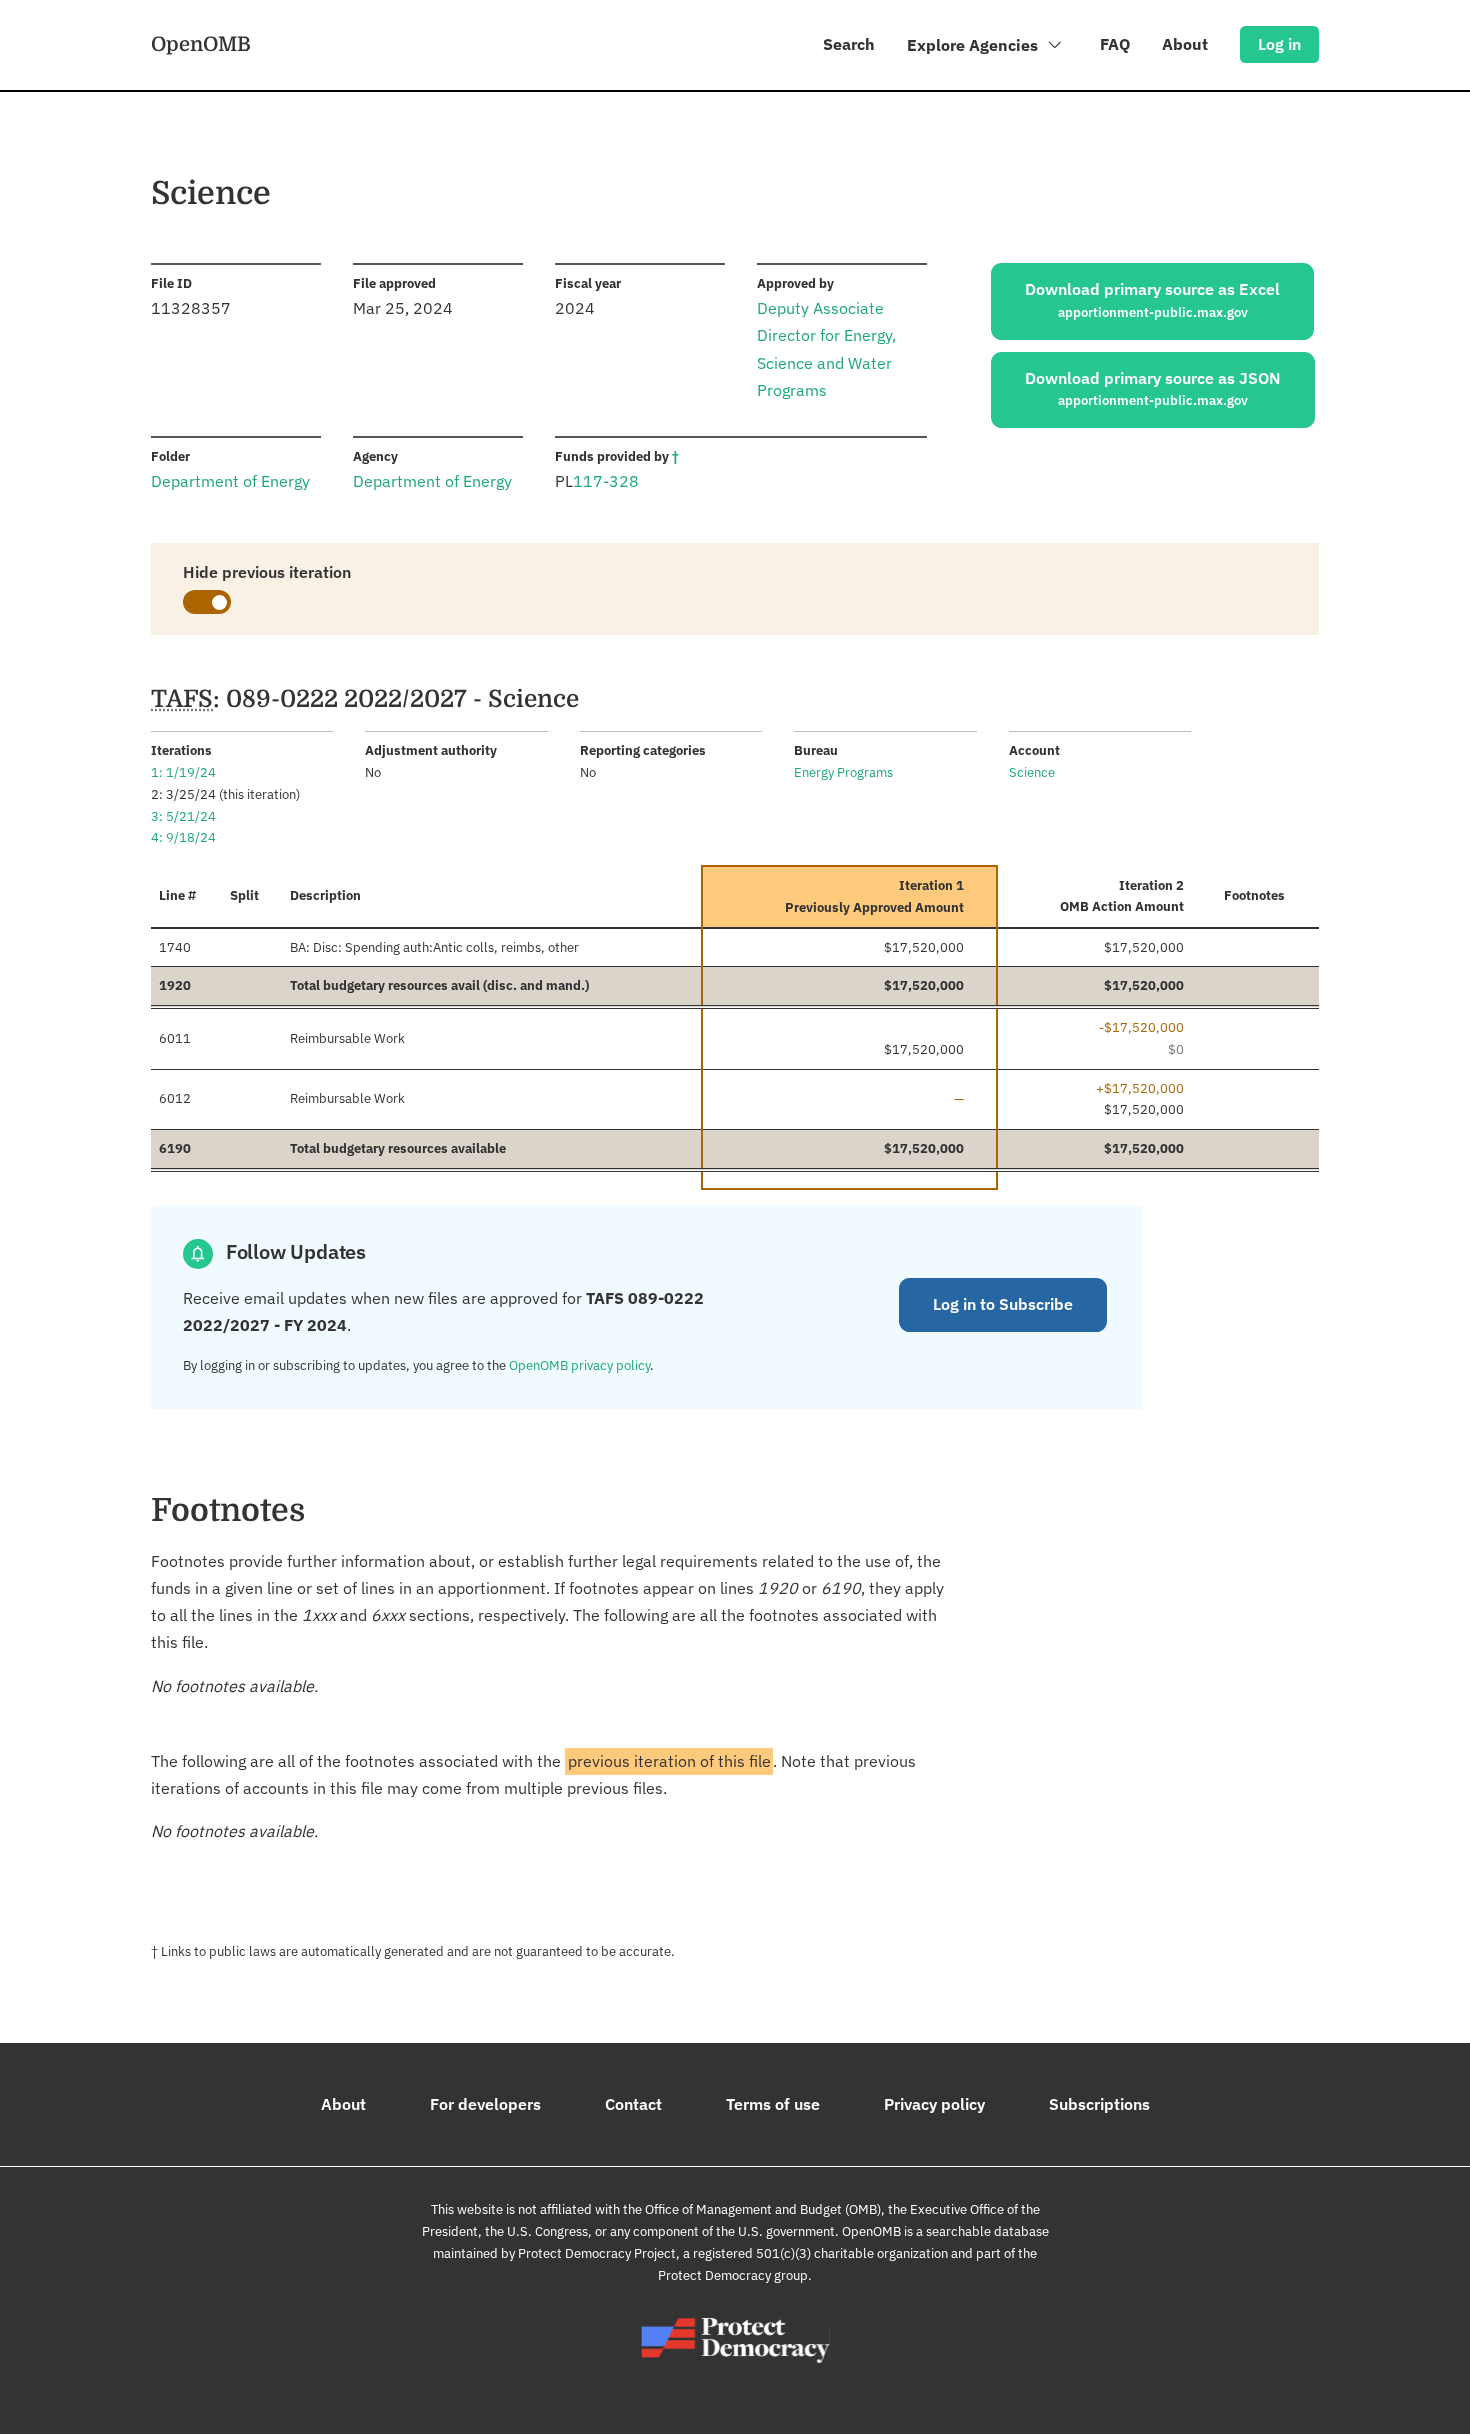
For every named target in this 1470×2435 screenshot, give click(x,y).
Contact (633, 2104)
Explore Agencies (974, 45)
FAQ (1115, 44)
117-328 (606, 481)
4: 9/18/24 (183, 837)
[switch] (207, 602)
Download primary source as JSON (1153, 389)
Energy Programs (843, 772)
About (1185, 44)
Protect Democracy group (733, 2275)
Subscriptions (1099, 2104)
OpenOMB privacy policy (579, 1365)
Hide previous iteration (267, 572)
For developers (485, 2104)
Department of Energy (230, 481)
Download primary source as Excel (1152, 300)
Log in (1279, 44)
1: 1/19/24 (183, 772)
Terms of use (773, 2104)
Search (849, 44)
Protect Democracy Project (597, 2253)
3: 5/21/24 (183, 816)
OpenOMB (201, 44)
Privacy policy (934, 2104)
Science (1032, 772)
